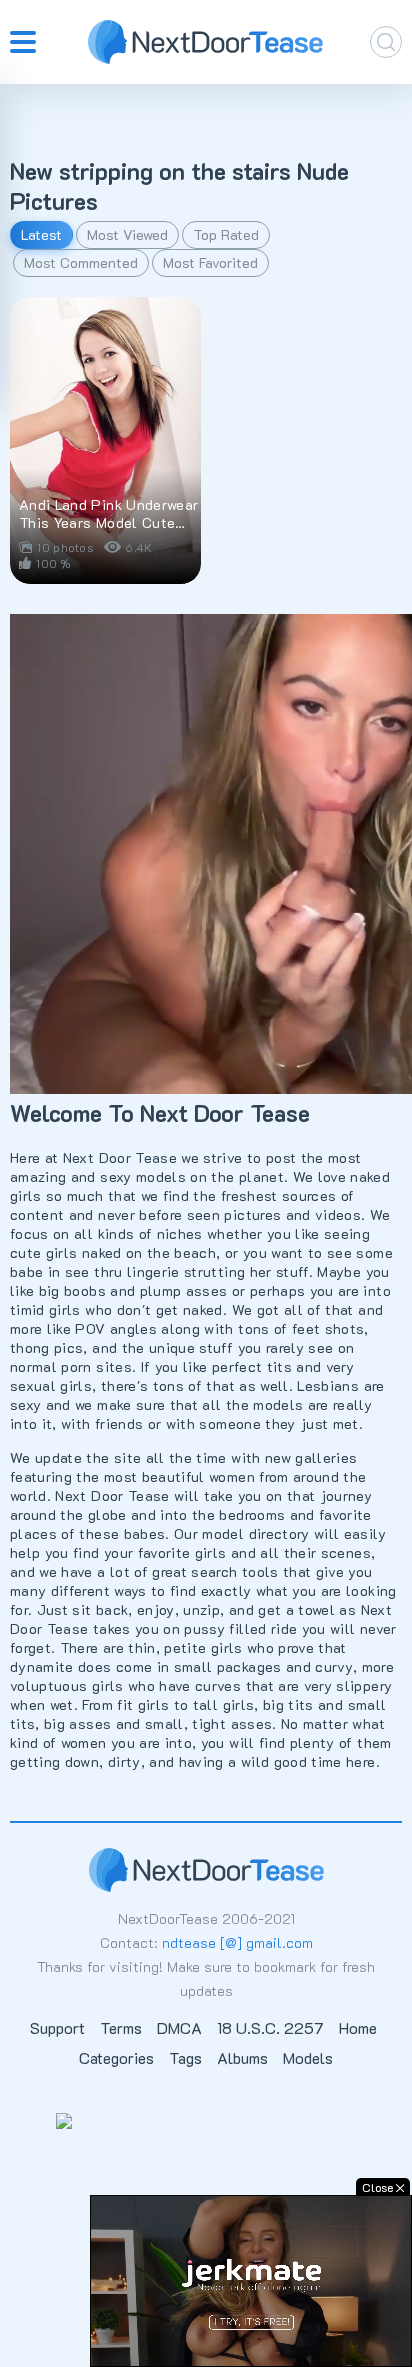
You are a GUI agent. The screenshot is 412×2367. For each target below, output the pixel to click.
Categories (116, 2057)
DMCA (179, 2027)
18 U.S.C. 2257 (270, 2027)
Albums (242, 2057)
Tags (185, 2057)
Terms (121, 2027)
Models (308, 2057)
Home (358, 2027)
